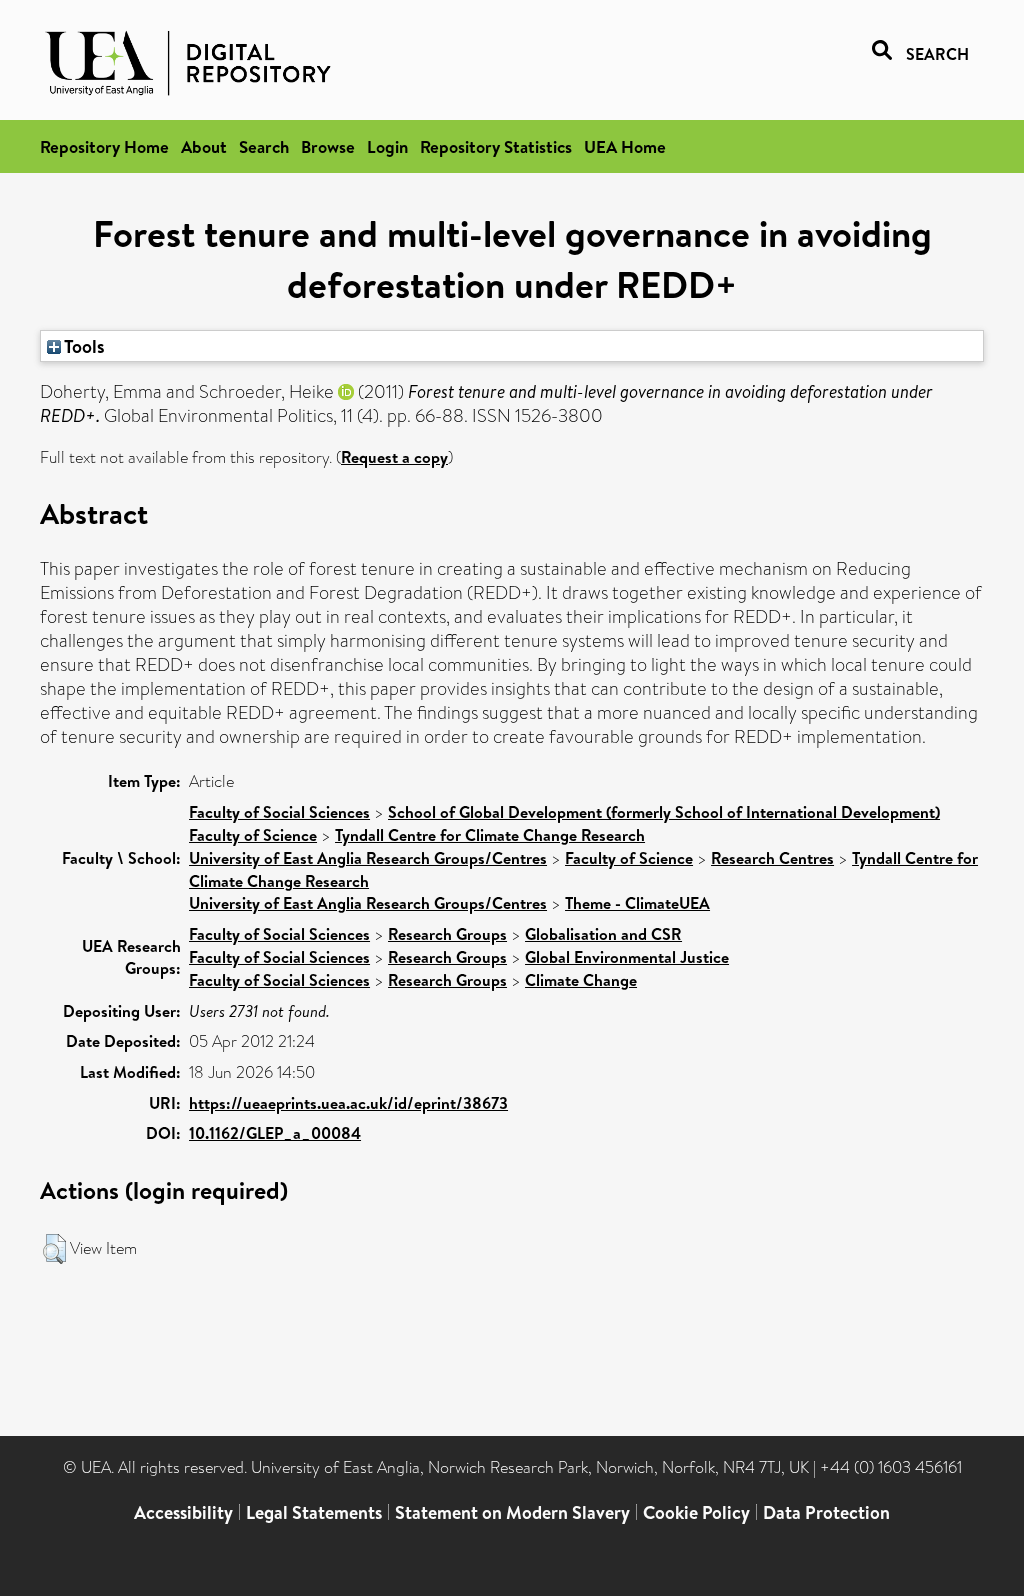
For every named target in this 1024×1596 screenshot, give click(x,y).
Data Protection (826, 1512)
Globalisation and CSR (603, 934)
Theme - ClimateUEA (637, 903)
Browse (328, 146)
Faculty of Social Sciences (279, 812)
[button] (54, 1249)
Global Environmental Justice (627, 957)
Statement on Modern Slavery (512, 1512)
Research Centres (772, 858)
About (204, 146)
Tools (83, 346)
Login (387, 146)
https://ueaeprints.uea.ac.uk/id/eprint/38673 (348, 1103)
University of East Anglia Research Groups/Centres (368, 858)
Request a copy (394, 457)
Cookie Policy (696, 1512)
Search (264, 146)
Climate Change (581, 980)
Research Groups (447, 934)
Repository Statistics (496, 146)
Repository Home (104, 146)
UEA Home (625, 146)
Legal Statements (314, 1512)
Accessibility (183, 1512)
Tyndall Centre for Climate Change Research (490, 835)
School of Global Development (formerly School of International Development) (664, 812)
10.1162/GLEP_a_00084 (275, 1133)
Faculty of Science (253, 835)
